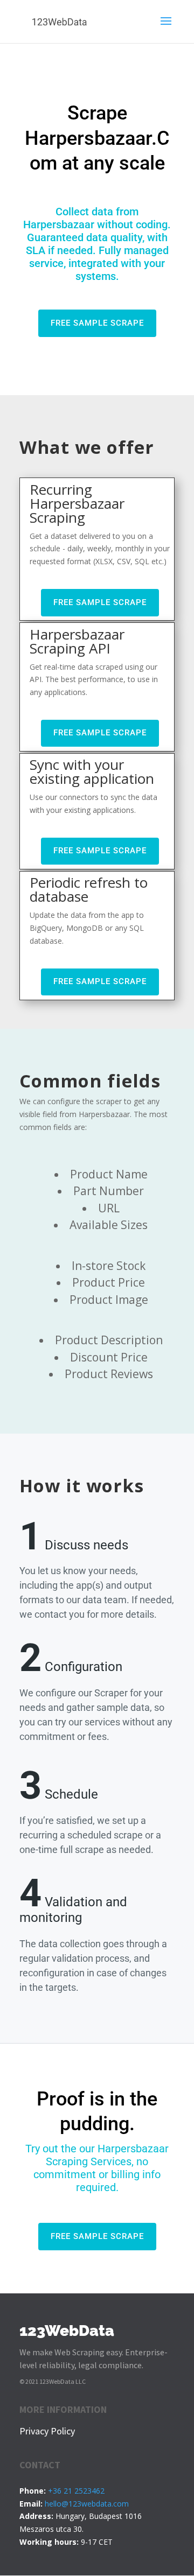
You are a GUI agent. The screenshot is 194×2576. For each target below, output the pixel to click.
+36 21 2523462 (76, 2491)
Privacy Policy (47, 2431)
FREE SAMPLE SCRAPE (97, 323)
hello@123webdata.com (87, 2504)
